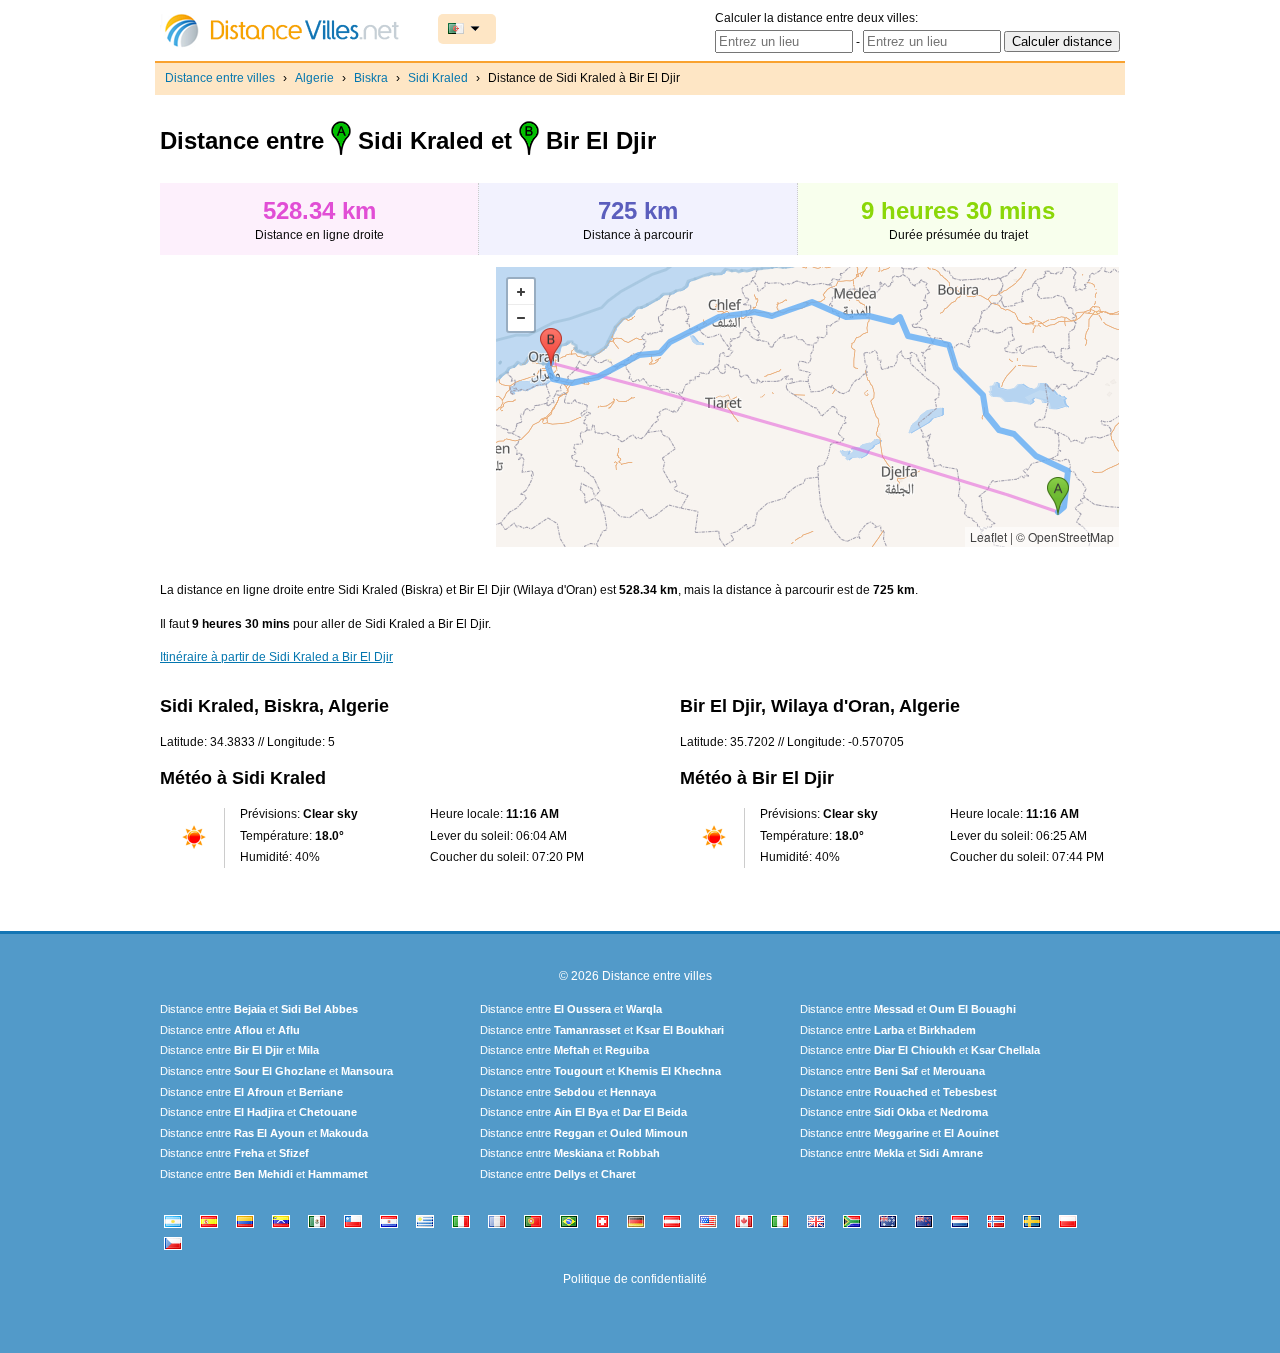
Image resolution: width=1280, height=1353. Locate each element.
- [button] (521, 318)
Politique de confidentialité (635, 1279)
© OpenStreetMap (1065, 536)
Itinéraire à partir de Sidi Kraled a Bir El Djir (276, 657)
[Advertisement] (328, 407)
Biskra (371, 78)
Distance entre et (259, 1009)
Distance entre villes (220, 78)
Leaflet (988, 536)
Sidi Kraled (438, 78)
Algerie (314, 78)
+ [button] (521, 292)
